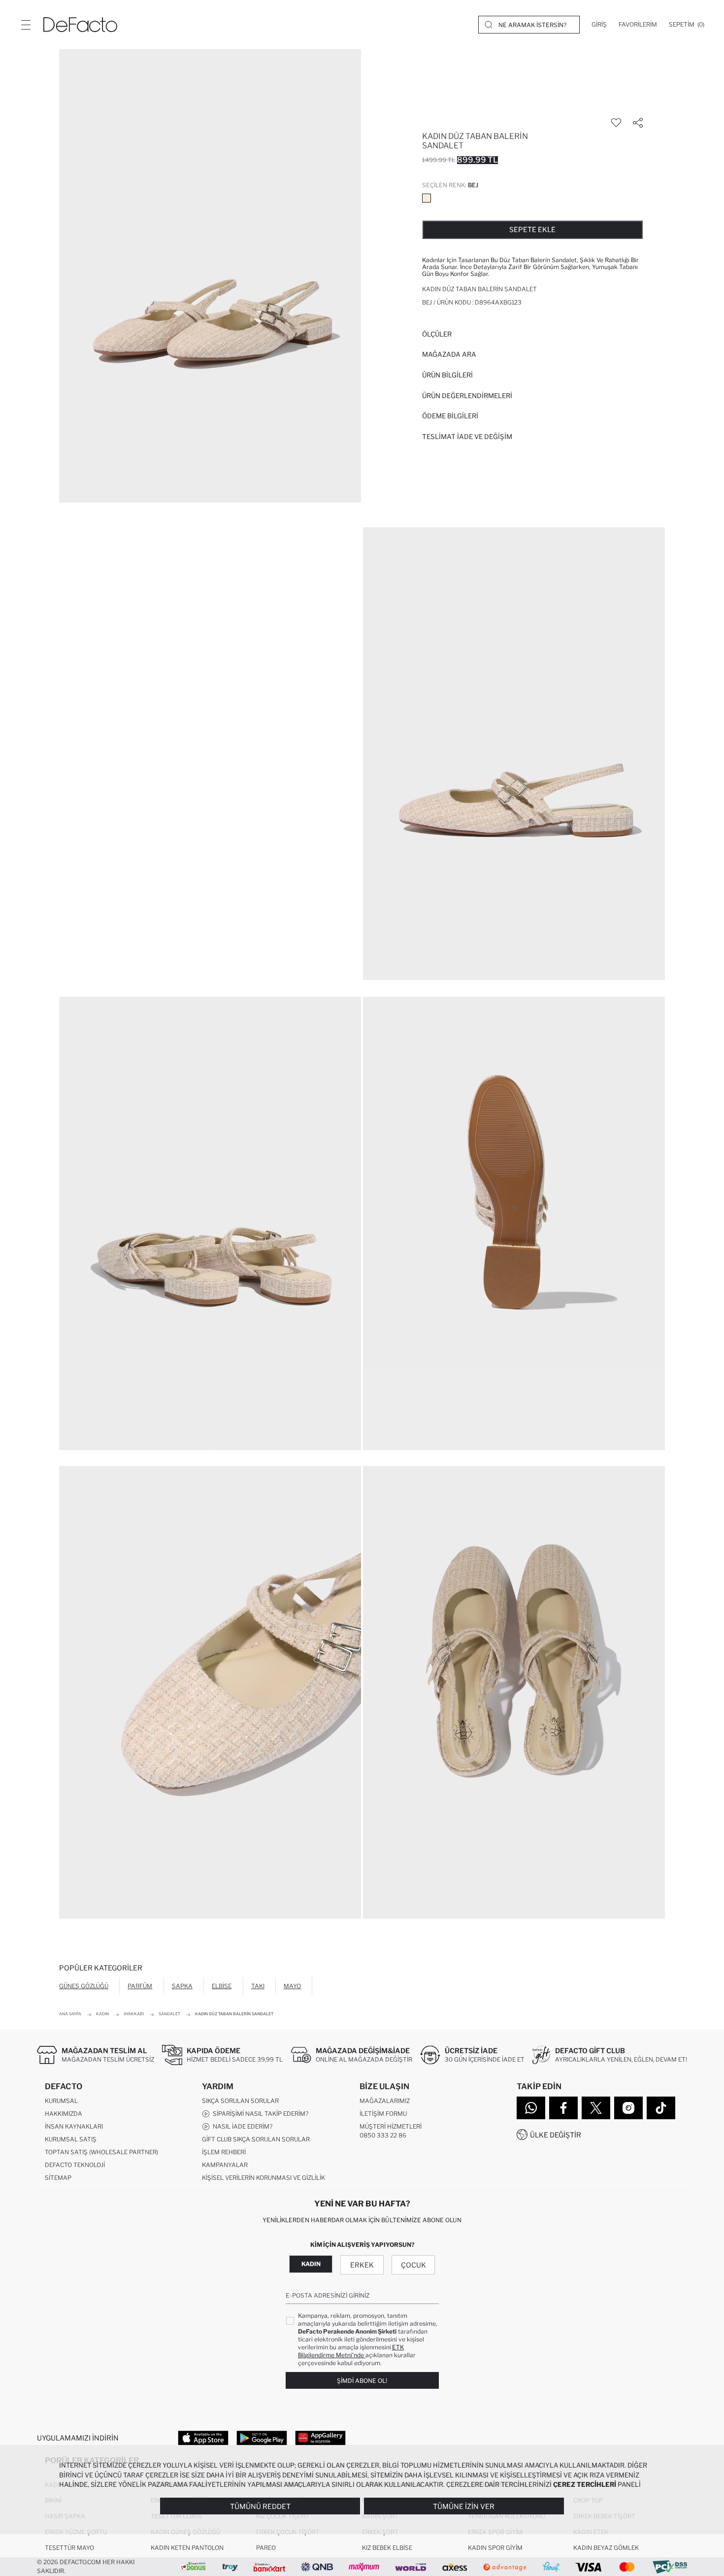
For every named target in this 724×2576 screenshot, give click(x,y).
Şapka (182, 1986)
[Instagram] (628, 2108)
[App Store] (203, 2438)
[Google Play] (262, 2438)
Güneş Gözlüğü (84, 1986)
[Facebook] (563, 2108)
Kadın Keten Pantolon (187, 2548)
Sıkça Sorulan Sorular (240, 2101)
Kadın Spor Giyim (495, 2548)
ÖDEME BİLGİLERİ (450, 416)
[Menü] (26, 25)
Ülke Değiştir (556, 2135)
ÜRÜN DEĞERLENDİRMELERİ (467, 396)
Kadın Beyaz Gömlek (606, 2548)
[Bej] (427, 198)
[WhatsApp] (531, 2108)
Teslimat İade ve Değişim (467, 437)
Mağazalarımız (385, 2101)
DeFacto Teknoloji (75, 2165)
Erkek (362, 2265)
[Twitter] (596, 2108)
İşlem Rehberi (224, 2152)
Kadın (311, 2264)
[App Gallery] (320, 2438)
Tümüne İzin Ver (464, 2506)
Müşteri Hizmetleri (391, 2126)
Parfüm (140, 1986)
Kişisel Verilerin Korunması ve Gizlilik (263, 2178)
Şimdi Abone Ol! (362, 2381)
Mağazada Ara (449, 354)
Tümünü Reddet (260, 2506)
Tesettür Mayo (69, 2548)
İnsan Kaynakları (74, 2126)
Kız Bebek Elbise (387, 2548)
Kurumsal (61, 2101)
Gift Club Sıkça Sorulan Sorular (256, 2139)
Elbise (222, 1986)
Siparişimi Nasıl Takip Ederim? (259, 2114)
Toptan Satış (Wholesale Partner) (101, 2152)
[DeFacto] (80, 25)
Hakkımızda (64, 2114)
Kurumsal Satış (71, 2139)
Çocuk (413, 2265)
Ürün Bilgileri (447, 375)
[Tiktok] (661, 2108)
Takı (258, 1986)
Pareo (266, 2548)
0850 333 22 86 (383, 2135)
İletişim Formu (383, 2114)
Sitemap (58, 2178)
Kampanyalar (225, 2165)
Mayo (292, 1986)
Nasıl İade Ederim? (241, 2126)
